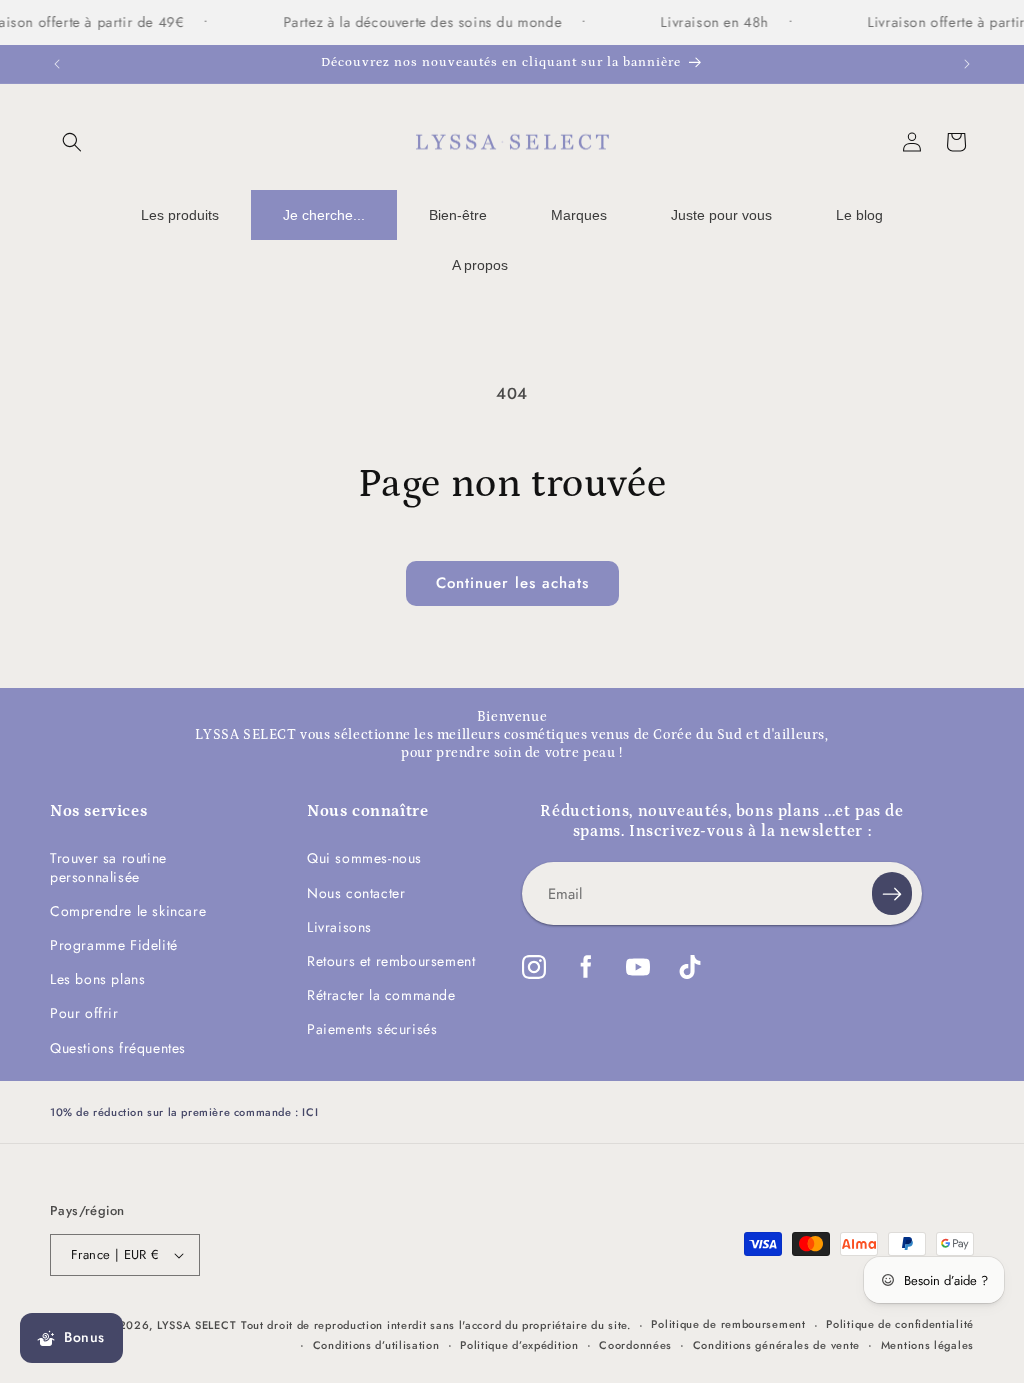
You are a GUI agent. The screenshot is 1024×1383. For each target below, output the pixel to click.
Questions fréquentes (118, 1048)
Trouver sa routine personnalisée (108, 867)
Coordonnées (635, 1345)
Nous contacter (356, 893)
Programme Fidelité (114, 945)
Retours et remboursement (391, 961)
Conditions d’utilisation (376, 1345)
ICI (310, 1112)
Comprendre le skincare (128, 911)
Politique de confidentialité (900, 1324)
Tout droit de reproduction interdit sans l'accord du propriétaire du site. (436, 1325)
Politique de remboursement (728, 1324)
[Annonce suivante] (967, 64)
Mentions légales (927, 1345)
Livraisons (339, 927)
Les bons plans (97, 979)
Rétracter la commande (381, 995)
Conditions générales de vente (776, 1345)
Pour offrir (84, 1013)
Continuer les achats (512, 583)
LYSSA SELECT (196, 1325)
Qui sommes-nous (364, 858)
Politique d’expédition (519, 1345)
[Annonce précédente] (57, 64)
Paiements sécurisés (372, 1029)
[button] (72, 142)
